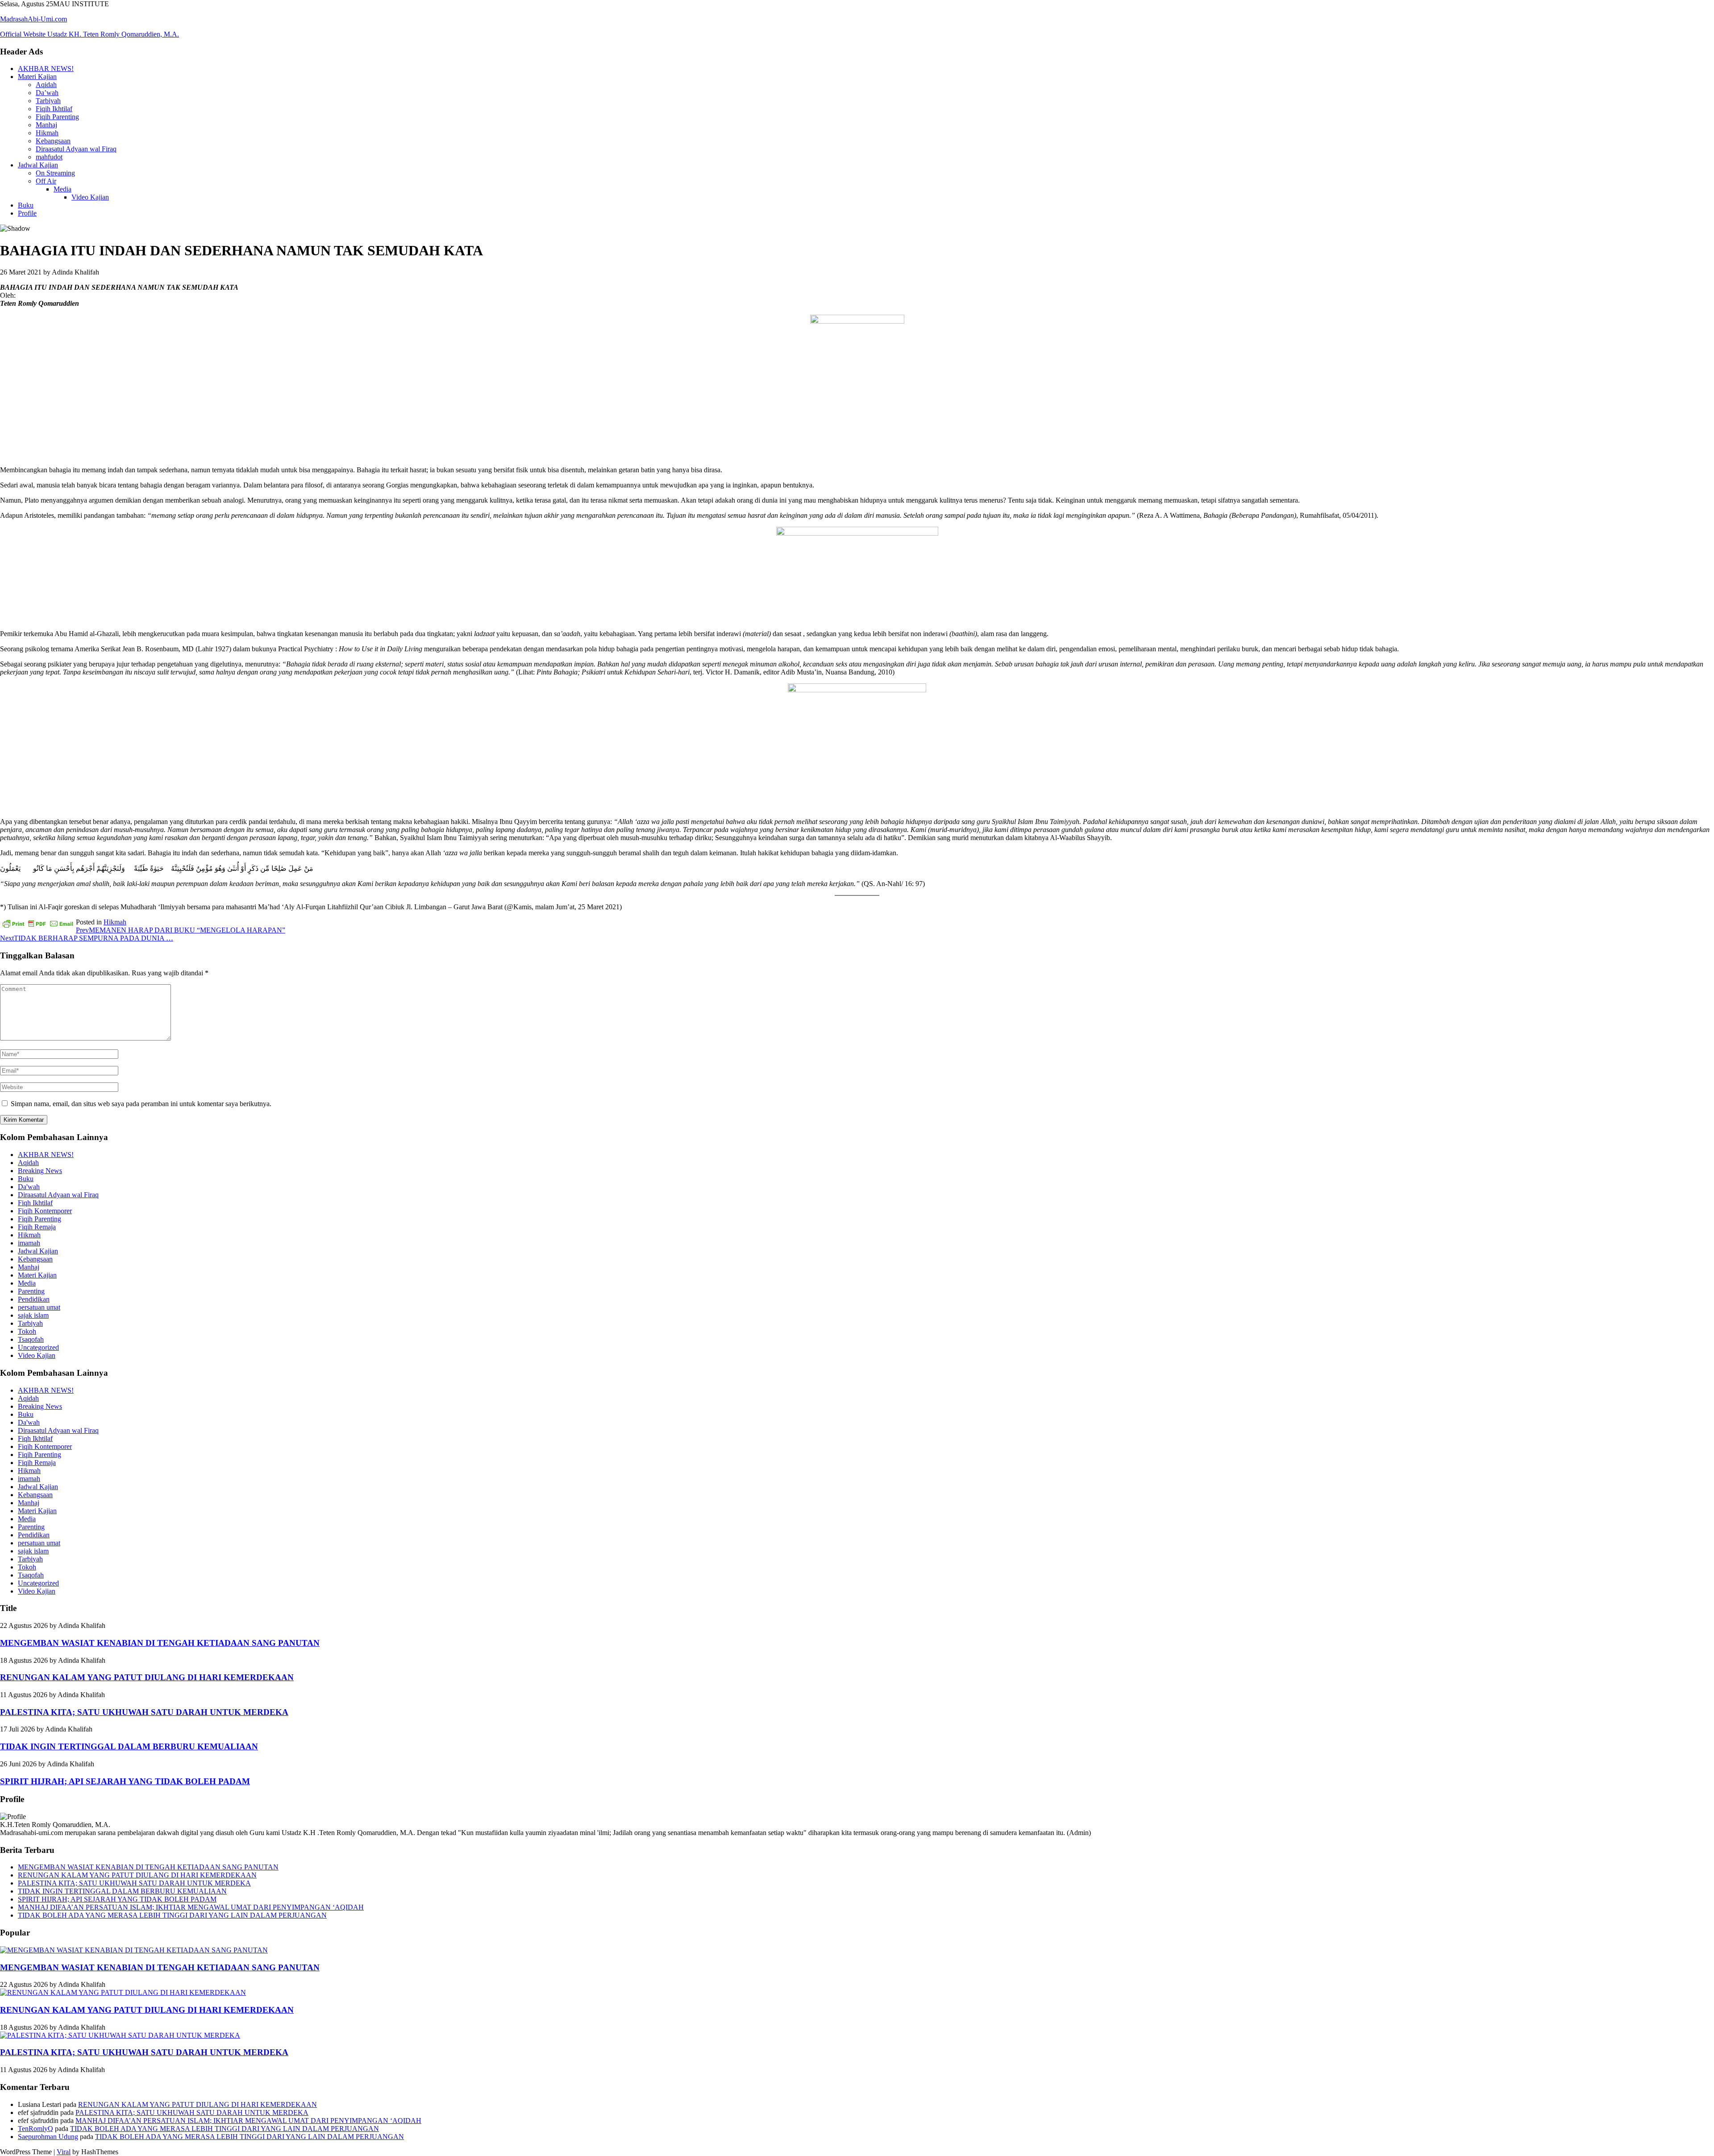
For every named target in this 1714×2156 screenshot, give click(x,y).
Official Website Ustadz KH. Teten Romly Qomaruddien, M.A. (89, 34)
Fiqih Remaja (37, 1227)
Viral (64, 2152)
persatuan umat (39, 1307)
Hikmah (47, 133)
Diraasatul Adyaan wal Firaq (76, 149)
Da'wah (29, 1187)
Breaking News (40, 1171)
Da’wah (47, 93)
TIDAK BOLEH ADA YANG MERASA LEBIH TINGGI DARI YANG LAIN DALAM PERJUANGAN (172, 1915)
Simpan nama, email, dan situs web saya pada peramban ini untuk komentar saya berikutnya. (141, 1104)
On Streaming (55, 173)
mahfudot (49, 157)
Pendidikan (34, 1299)
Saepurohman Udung (48, 2137)
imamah (29, 1243)
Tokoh (27, 1331)
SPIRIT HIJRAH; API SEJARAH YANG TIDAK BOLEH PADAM (125, 1781)
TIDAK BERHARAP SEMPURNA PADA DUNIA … (87, 938)
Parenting (31, 1291)
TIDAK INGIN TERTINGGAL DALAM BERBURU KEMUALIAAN (129, 1746)
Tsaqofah (31, 1339)
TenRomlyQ (35, 2129)
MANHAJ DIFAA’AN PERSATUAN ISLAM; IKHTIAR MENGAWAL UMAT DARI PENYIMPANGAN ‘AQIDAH (191, 1907)
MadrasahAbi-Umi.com (33, 19)
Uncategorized (38, 1347)
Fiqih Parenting (57, 117)
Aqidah (46, 85)
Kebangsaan (53, 141)
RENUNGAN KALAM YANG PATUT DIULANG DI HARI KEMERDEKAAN (147, 1677)
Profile (27, 213)
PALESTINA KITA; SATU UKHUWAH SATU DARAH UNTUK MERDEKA (144, 1712)
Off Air (46, 181)
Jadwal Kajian (38, 165)
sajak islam (33, 1315)
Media (62, 189)
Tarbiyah (48, 101)
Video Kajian (90, 197)
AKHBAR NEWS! (46, 69)
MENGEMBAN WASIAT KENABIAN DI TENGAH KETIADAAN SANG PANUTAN (160, 1643)
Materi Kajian (37, 77)
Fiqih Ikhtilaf (54, 109)
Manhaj (46, 125)
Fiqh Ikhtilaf (35, 1203)
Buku (26, 205)
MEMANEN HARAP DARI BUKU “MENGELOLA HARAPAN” (181, 930)
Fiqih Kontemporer (45, 1211)
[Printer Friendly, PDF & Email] (38, 923)
